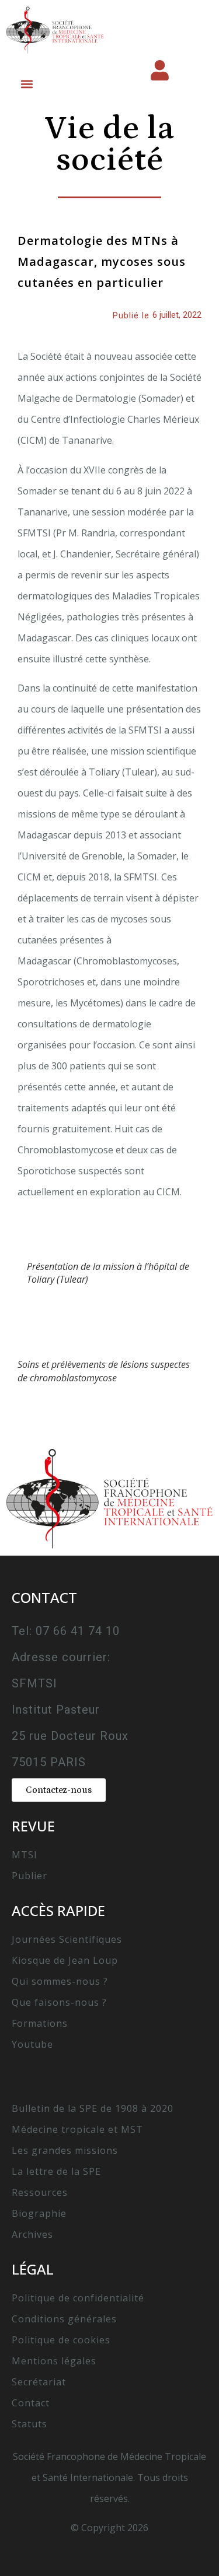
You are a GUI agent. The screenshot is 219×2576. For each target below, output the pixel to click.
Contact (31, 2403)
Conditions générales (64, 2319)
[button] (27, 84)
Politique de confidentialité (78, 2298)
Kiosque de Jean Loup (65, 1960)
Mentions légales (54, 2361)
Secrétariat (39, 2382)
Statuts (29, 2424)
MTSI (25, 1855)
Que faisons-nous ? (59, 2002)
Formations (40, 2023)
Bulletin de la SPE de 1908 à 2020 (93, 2108)
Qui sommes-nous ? (60, 1981)
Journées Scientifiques (67, 1939)
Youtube (32, 2044)
